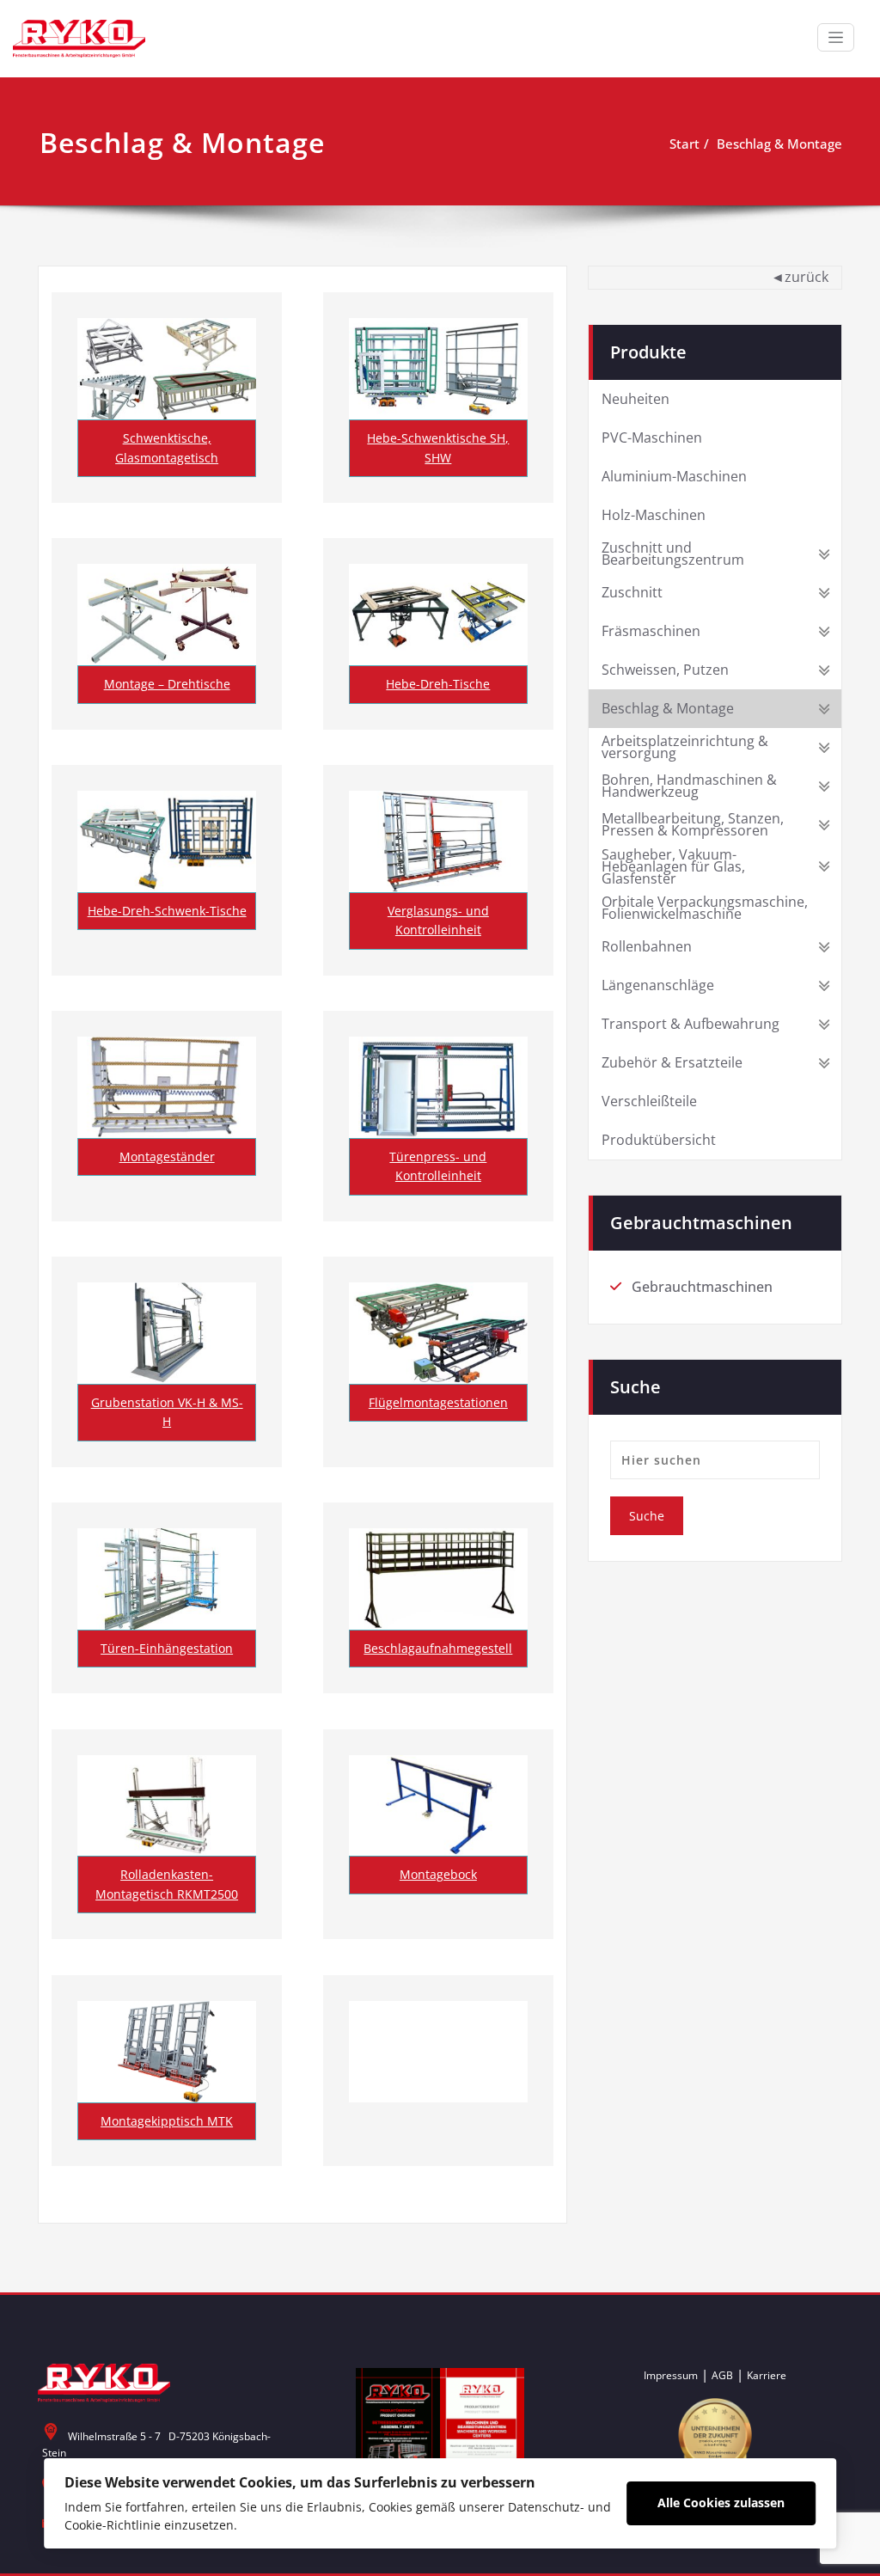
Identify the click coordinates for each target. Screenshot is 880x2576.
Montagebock (438, 1874)
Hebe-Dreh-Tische (438, 684)
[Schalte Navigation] (836, 37)
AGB (722, 2375)
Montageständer (167, 1156)
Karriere (767, 2375)
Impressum (671, 2375)
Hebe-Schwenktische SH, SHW (438, 447)
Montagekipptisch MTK (167, 2121)
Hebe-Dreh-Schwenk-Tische (167, 911)
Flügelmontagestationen (438, 1402)
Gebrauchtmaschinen (702, 1287)
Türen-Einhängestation (167, 1648)
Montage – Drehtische (167, 684)
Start (684, 144)
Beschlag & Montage (779, 144)
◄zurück (800, 277)
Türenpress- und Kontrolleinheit (438, 1166)
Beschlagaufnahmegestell (438, 1648)
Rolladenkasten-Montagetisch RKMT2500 (167, 1884)
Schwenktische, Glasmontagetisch (167, 447)
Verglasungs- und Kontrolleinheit (438, 920)
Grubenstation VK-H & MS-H (167, 1412)
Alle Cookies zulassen (721, 2503)
